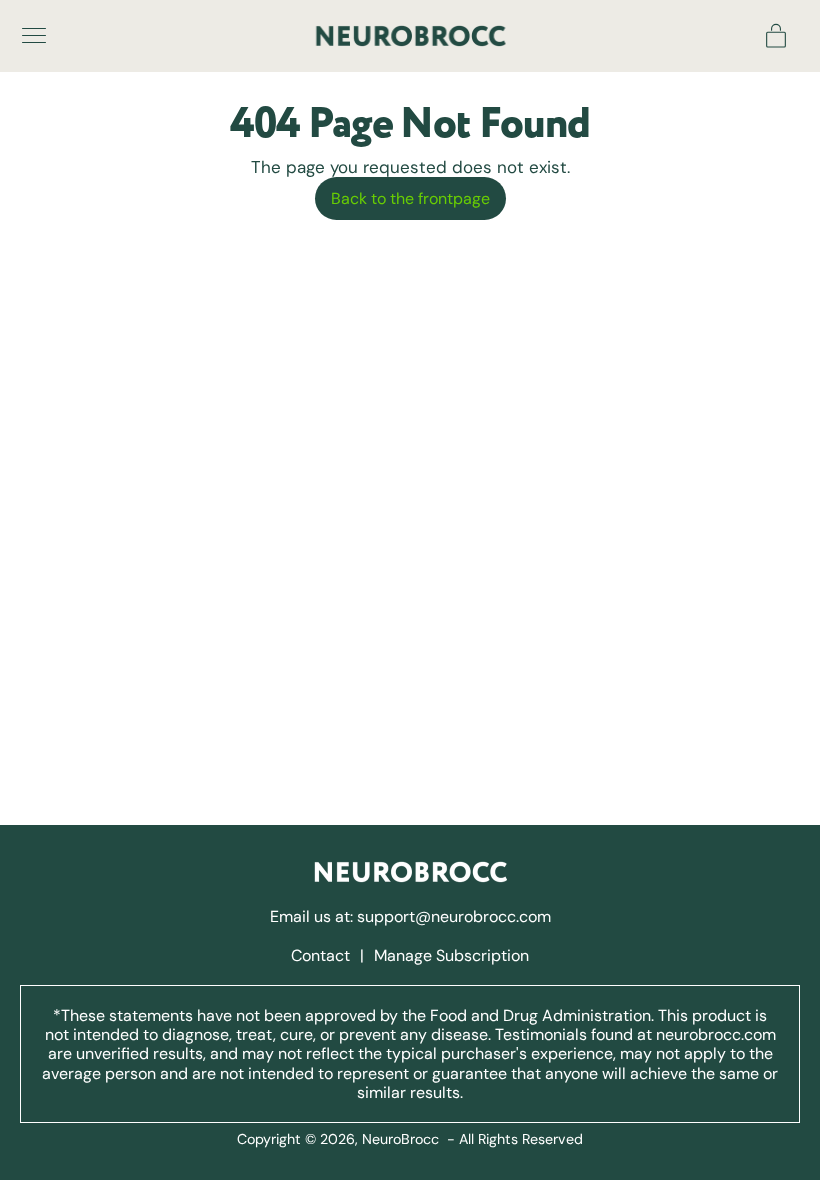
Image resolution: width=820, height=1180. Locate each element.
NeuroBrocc (400, 1139)
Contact (322, 955)
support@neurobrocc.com (454, 916)
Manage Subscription (451, 955)
